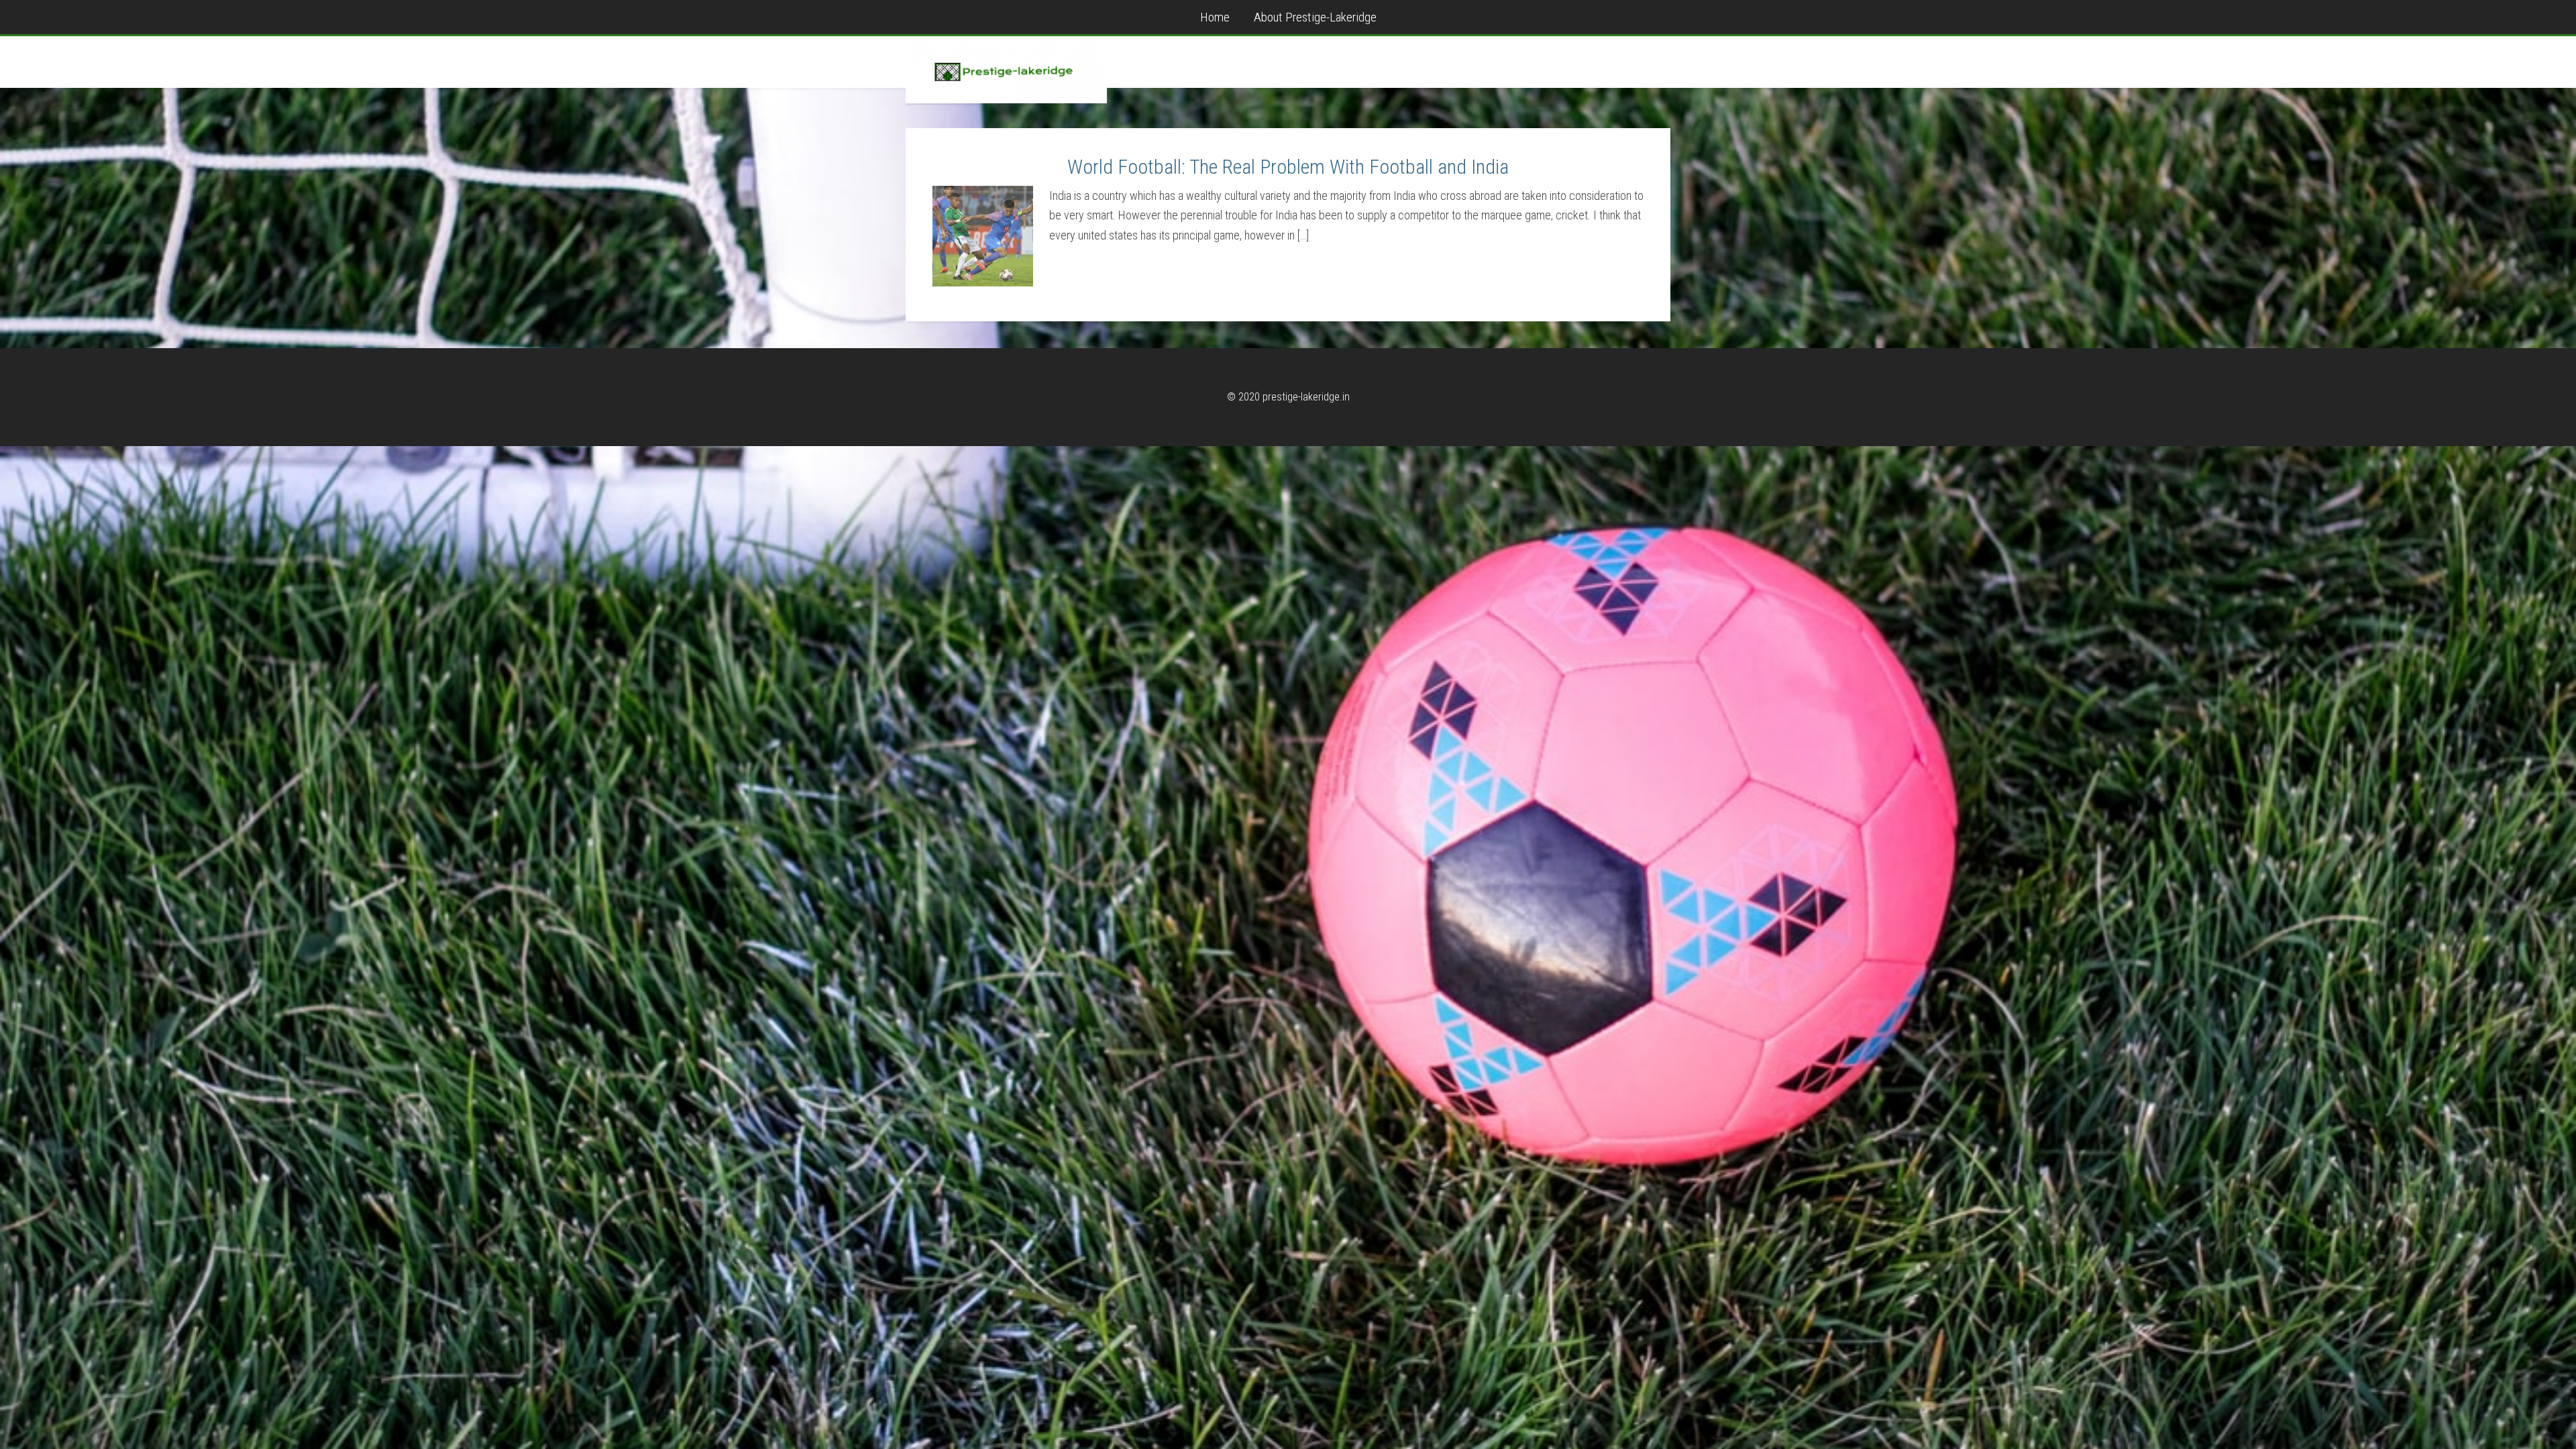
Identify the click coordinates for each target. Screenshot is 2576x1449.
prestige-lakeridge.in (1006, 70)
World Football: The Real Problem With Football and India (1288, 167)
